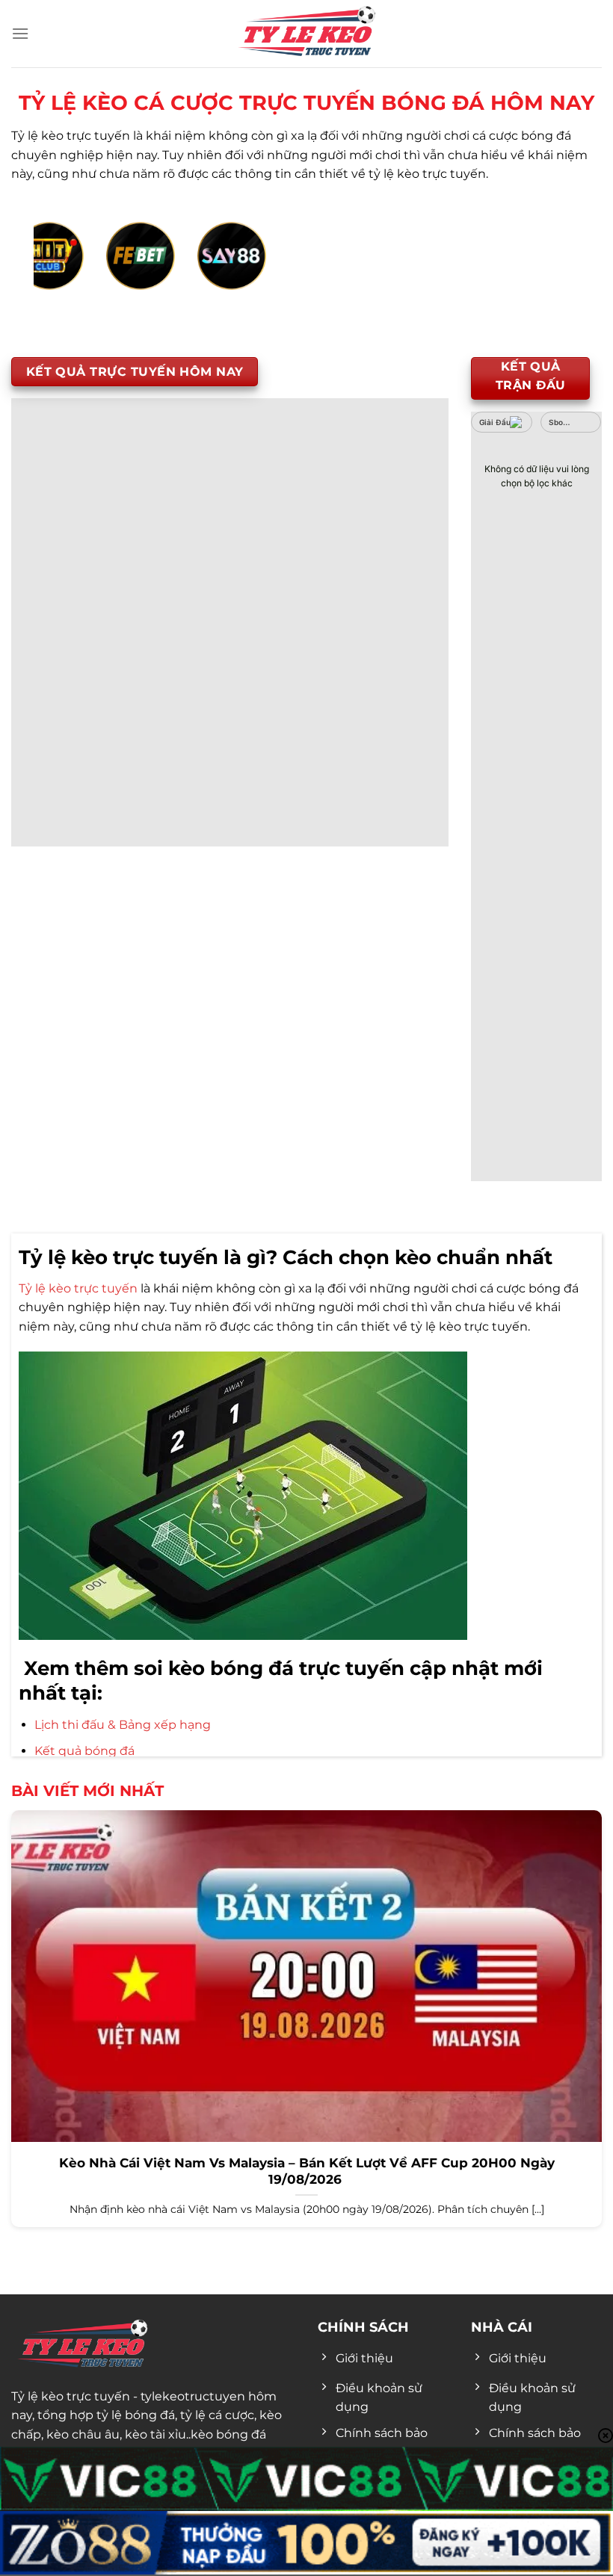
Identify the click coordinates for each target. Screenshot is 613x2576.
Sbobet (563, 422)
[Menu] (20, 33)
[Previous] (64, 272)
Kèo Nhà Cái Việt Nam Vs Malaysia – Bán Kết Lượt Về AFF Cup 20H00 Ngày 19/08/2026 (307, 2171)
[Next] (549, 272)
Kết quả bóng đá (84, 1751)
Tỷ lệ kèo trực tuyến (78, 1288)
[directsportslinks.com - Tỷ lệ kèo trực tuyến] (306, 34)
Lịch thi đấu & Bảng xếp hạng (123, 1725)
